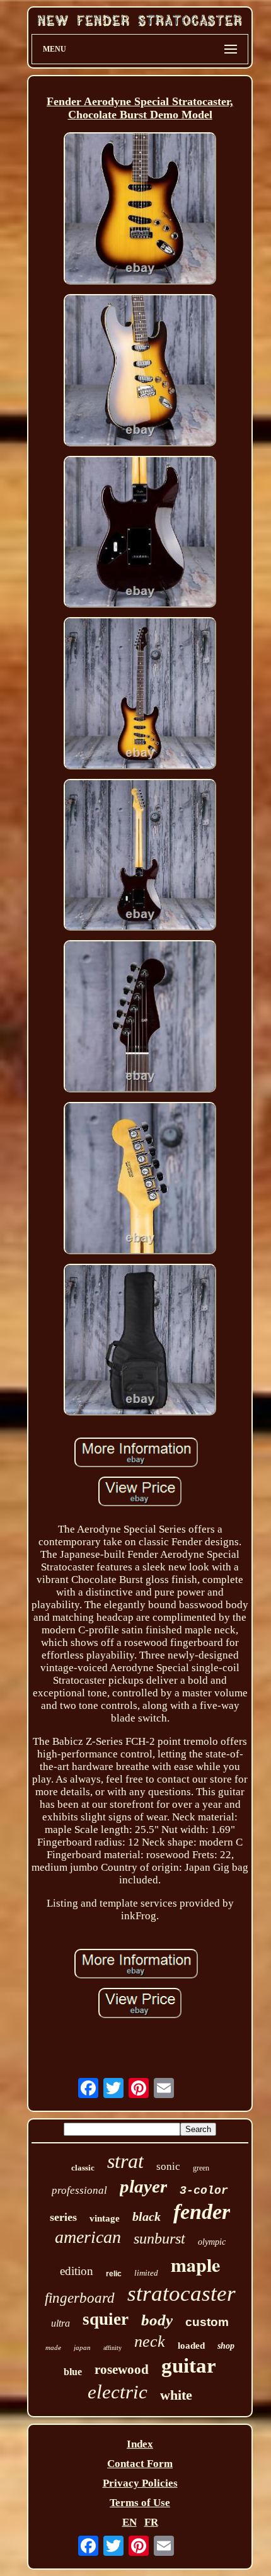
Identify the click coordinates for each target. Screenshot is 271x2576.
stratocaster (182, 2294)
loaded (191, 2346)
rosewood (122, 2369)
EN (130, 2522)
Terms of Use (140, 2503)
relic (114, 2274)
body (157, 2320)
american (88, 2237)
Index (140, 2444)
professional (79, 2190)
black (147, 2216)
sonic (168, 2166)
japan (82, 2347)
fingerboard (80, 2298)
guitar (189, 2366)
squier (106, 2319)
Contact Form (140, 2464)
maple (195, 2264)
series (63, 2217)
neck (150, 2341)
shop (226, 2346)
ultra (61, 2323)
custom (207, 2322)
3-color (204, 2191)
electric (118, 2392)
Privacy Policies (140, 2483)
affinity (112, 2348)
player (143, 2186)
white (176, 2395)
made (53, 2347)
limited (146, 2273)
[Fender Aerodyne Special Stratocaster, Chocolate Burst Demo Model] (140, 210)
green (201, 2168)
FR (151, 2522)
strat (125, 2161)
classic (83, 2168)
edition (77, 2271)
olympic (212, 2242)
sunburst (159, 2238)
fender (202, 2212)
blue (73, 2372)
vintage (105, 2218)
